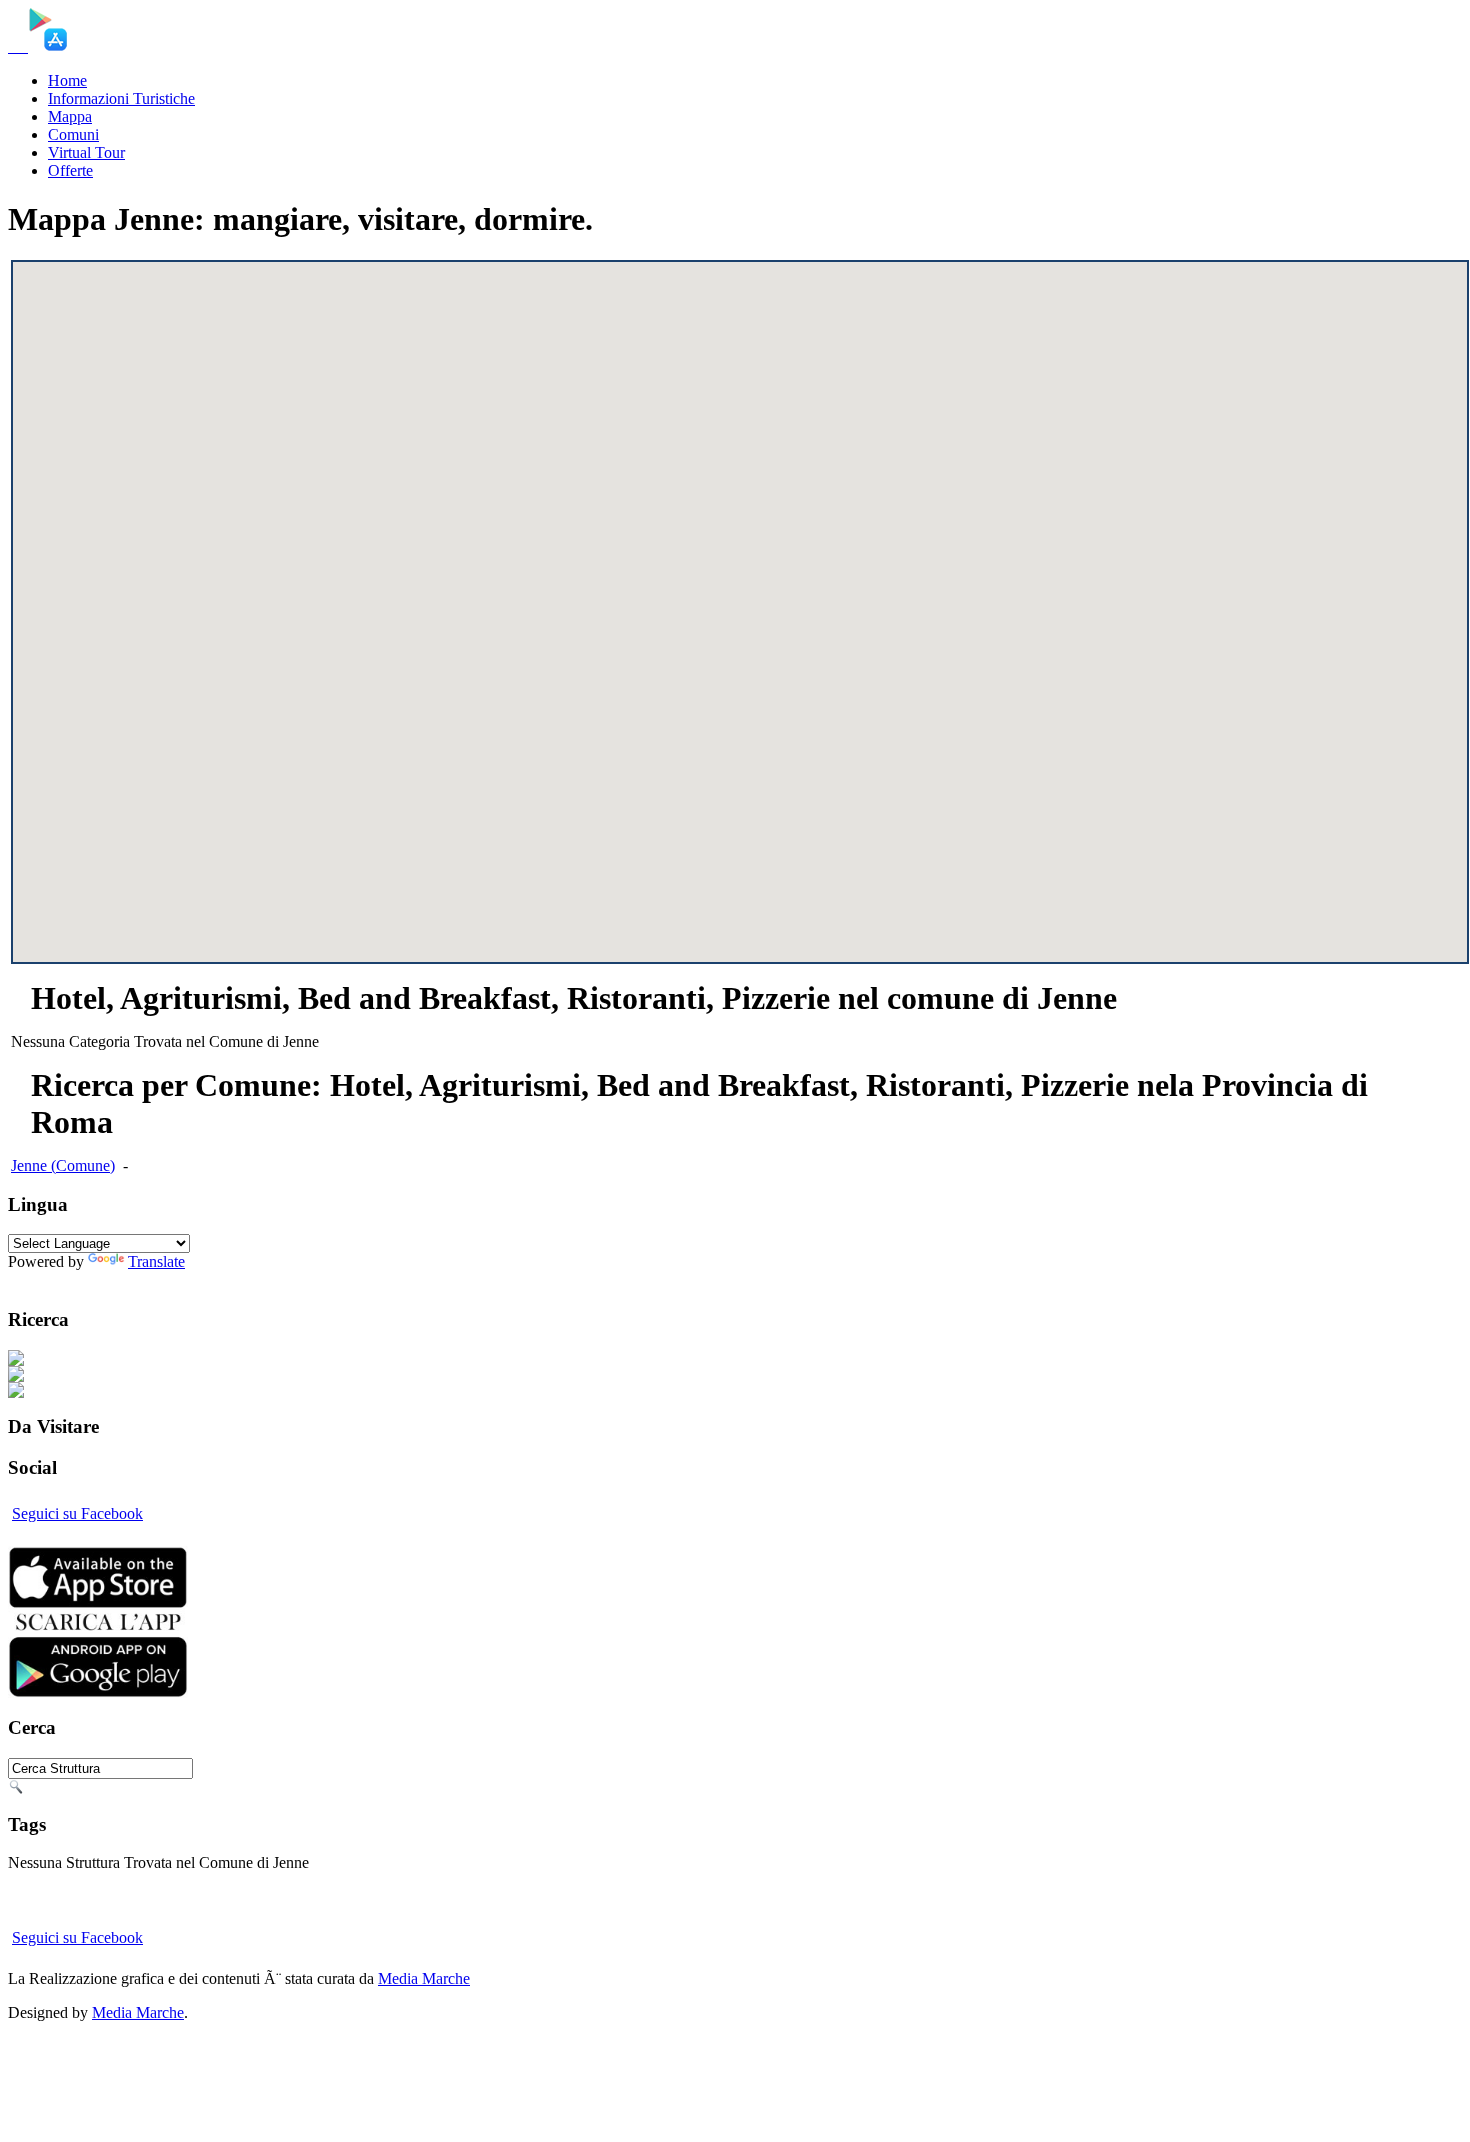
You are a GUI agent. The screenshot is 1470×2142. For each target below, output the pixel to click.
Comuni (73, 134)
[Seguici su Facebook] (26, 46)
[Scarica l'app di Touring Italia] (48, 46)
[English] (49, 1280)
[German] (107, 1280)
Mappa (70, 116)
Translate (156, 1261)
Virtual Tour (86, 152)
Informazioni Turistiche (121, 98)
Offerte (70, 170)
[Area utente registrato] (14, 46)
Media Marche (424, 1978)
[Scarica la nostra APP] (98, 1692)
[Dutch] (136, 1280)
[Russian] (165, 1280)
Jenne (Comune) (63, 1165)
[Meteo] (22, 46)
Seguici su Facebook (77, 1513)
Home (67, 80)
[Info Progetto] (18, 46)
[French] (78, 1280)
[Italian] (20, 1280)
